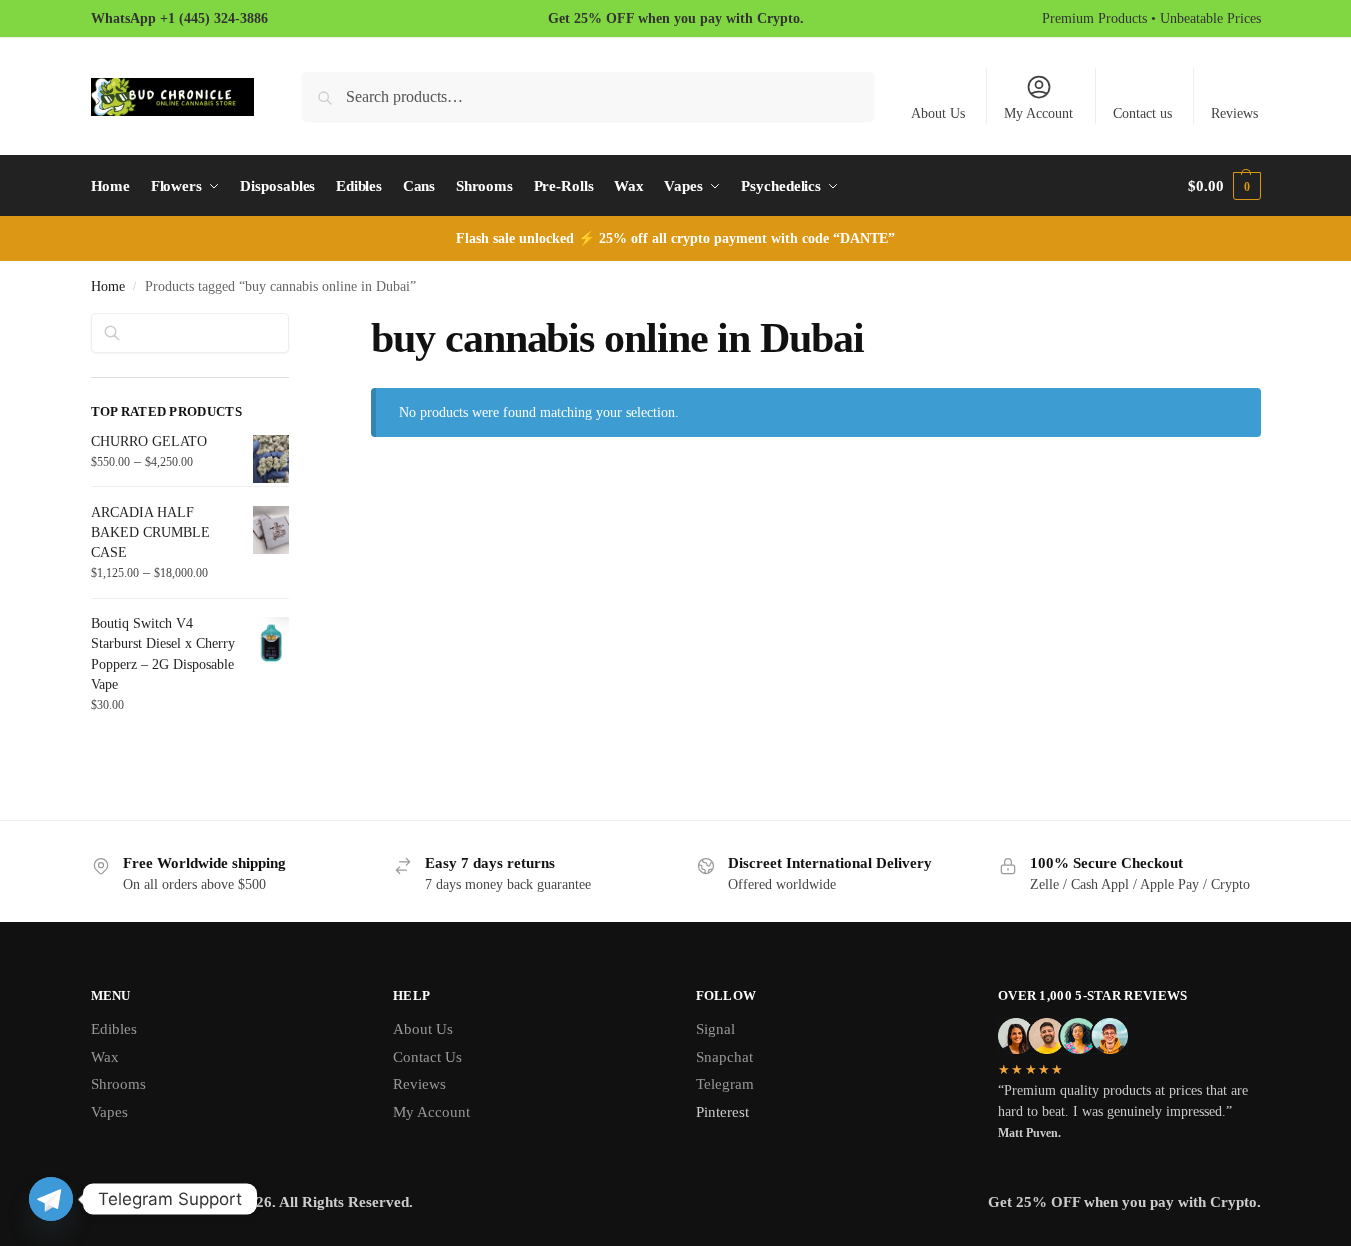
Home (108, 286)
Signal (715, 1029)
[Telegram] (51, 1199)
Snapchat (724, 1057)
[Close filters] (295, 325)
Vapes (109, 1112)
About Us (938, 113)
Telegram (725, 1084)
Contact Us (427, 1057)
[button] (1224, 186)
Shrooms (118, 1084)
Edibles (114, 1029)
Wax (105, 1057)
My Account (1038, 113)
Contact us (1142, 113)
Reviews (1234, 113)
